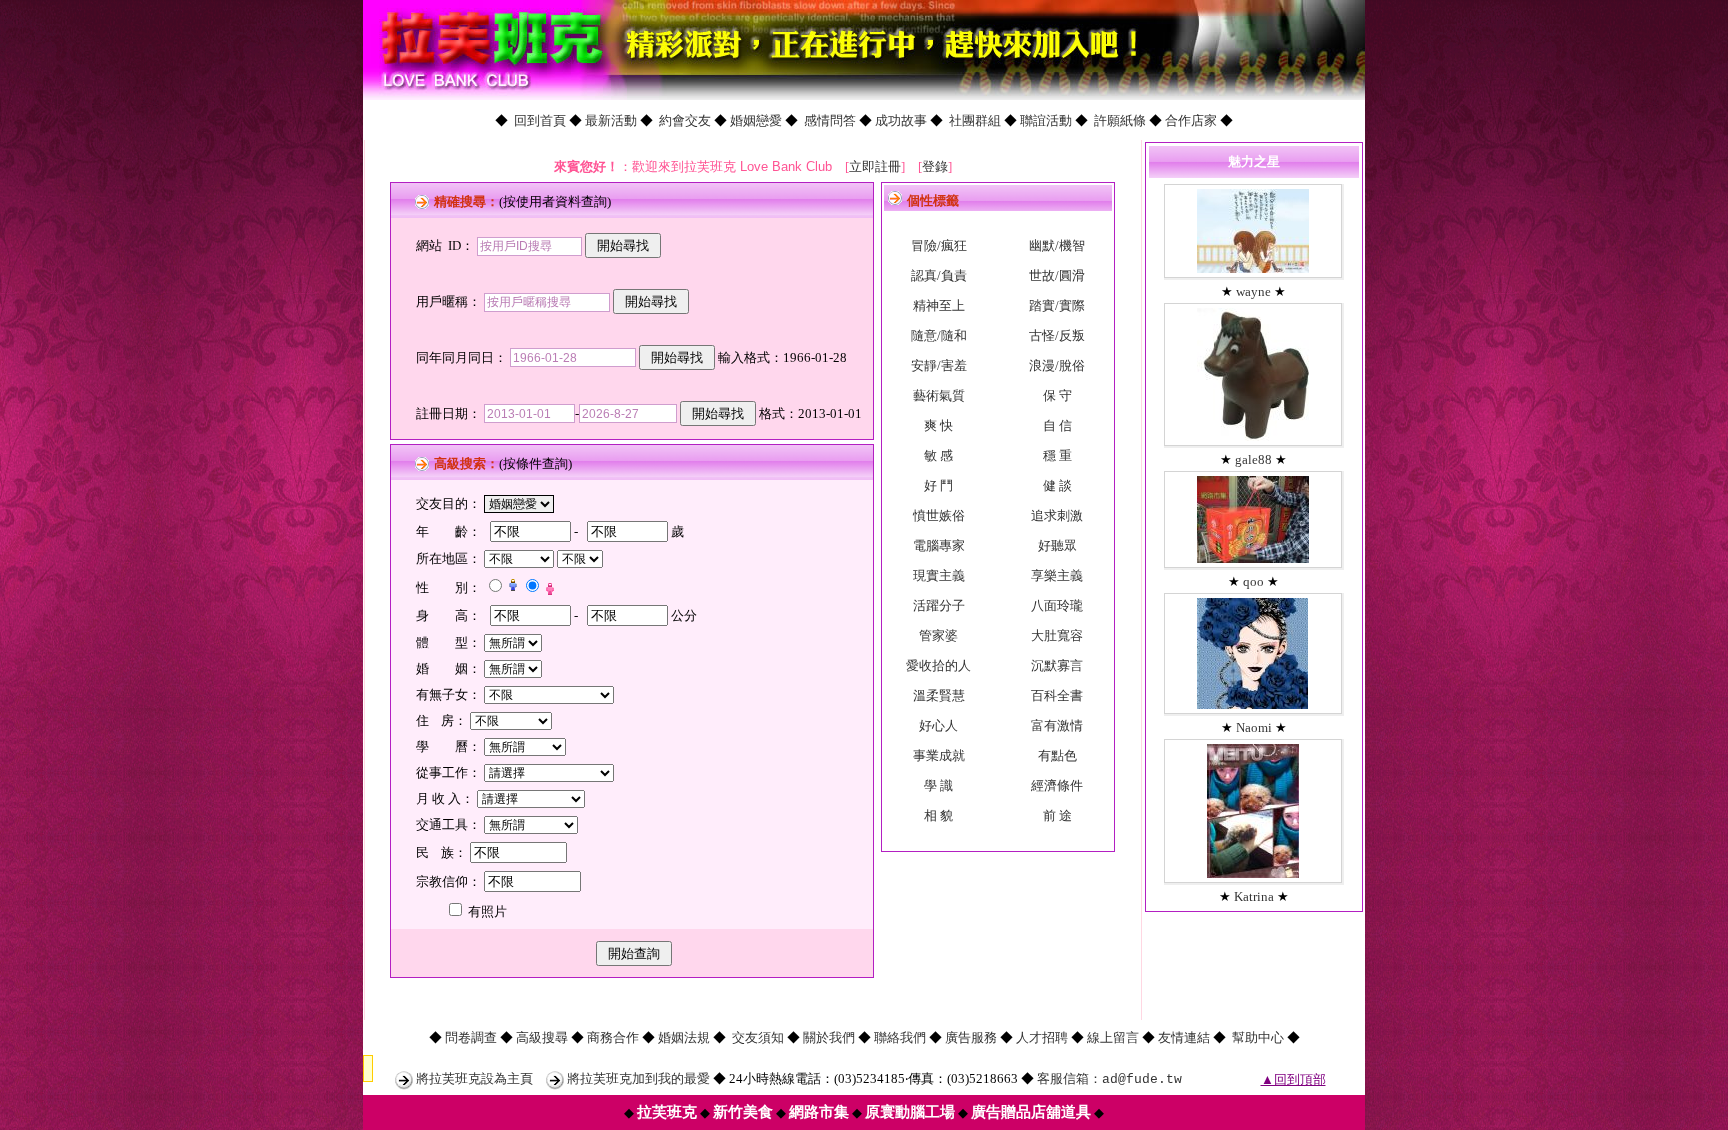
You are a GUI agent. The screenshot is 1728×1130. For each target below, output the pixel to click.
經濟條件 (1057, 785)
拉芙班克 (667, 1112)
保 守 (1057, 395)
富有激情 (1057, 725)
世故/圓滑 (1057, 275)
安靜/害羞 (939, 365)
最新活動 (611, 120)
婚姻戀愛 (756, 120)
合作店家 (1191, 120)
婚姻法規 (684, 1037)
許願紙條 (1120, 120)
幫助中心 (1258, 1037)
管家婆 (938, 635)
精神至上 (939, 305)
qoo (1253, 581)
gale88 (1253, 459)
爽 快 (938, 425)
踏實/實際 (1057, 305)
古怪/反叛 (1057, 335)
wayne (1253, 291)
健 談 (1057, 485)
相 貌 (938, 815)
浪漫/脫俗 (1057, 365)
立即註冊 (875, 166)
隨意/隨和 (939, 335)
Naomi (1254, 727)
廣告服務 (971, 1037)
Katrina (1254, 896)
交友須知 (758, 1037)
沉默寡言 (1057, 665)
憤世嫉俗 (939, 515)
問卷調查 (471, 1037)
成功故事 (901, 120)
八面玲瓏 (1057, 605)
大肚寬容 (1057, 635)
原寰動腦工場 (910, 1112)
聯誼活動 (1046, 120)
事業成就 (939, 755)
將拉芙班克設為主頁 (474, 1078)
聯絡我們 (900, 1037)
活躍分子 (939, 605)
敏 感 (938, 455)
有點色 (1057, 755)
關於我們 (829, 1037)
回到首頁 (540, 120)
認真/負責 (939, 275)
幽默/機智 (1057, 245)
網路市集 (819, 1112)
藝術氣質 (939, 395)
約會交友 (685, 120)
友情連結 (1184, 1037)
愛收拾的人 (938, 665)
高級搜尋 (542, 1037)
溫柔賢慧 (939, 695)
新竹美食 (743, 1112)
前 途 (1057, 815)
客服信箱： (1109, 1078)
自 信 (1057, 425)
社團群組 (975, 120)
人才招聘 (1042, 1037)
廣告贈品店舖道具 (1031, 1112)
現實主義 (939, 575)
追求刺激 (1057, 515)
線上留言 (1113, 1037)
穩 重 (1057, 455)
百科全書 (1057, 695)
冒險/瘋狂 (939, 245)
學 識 (938, 785)
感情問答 (830, 120)
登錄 (935, 166)
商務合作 (613, 1037)
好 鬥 (938, 485)
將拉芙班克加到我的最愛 (638, 1078)
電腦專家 (939, 545)
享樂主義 (1057, 575)
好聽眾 (1057, 545)
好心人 (938, 725)
